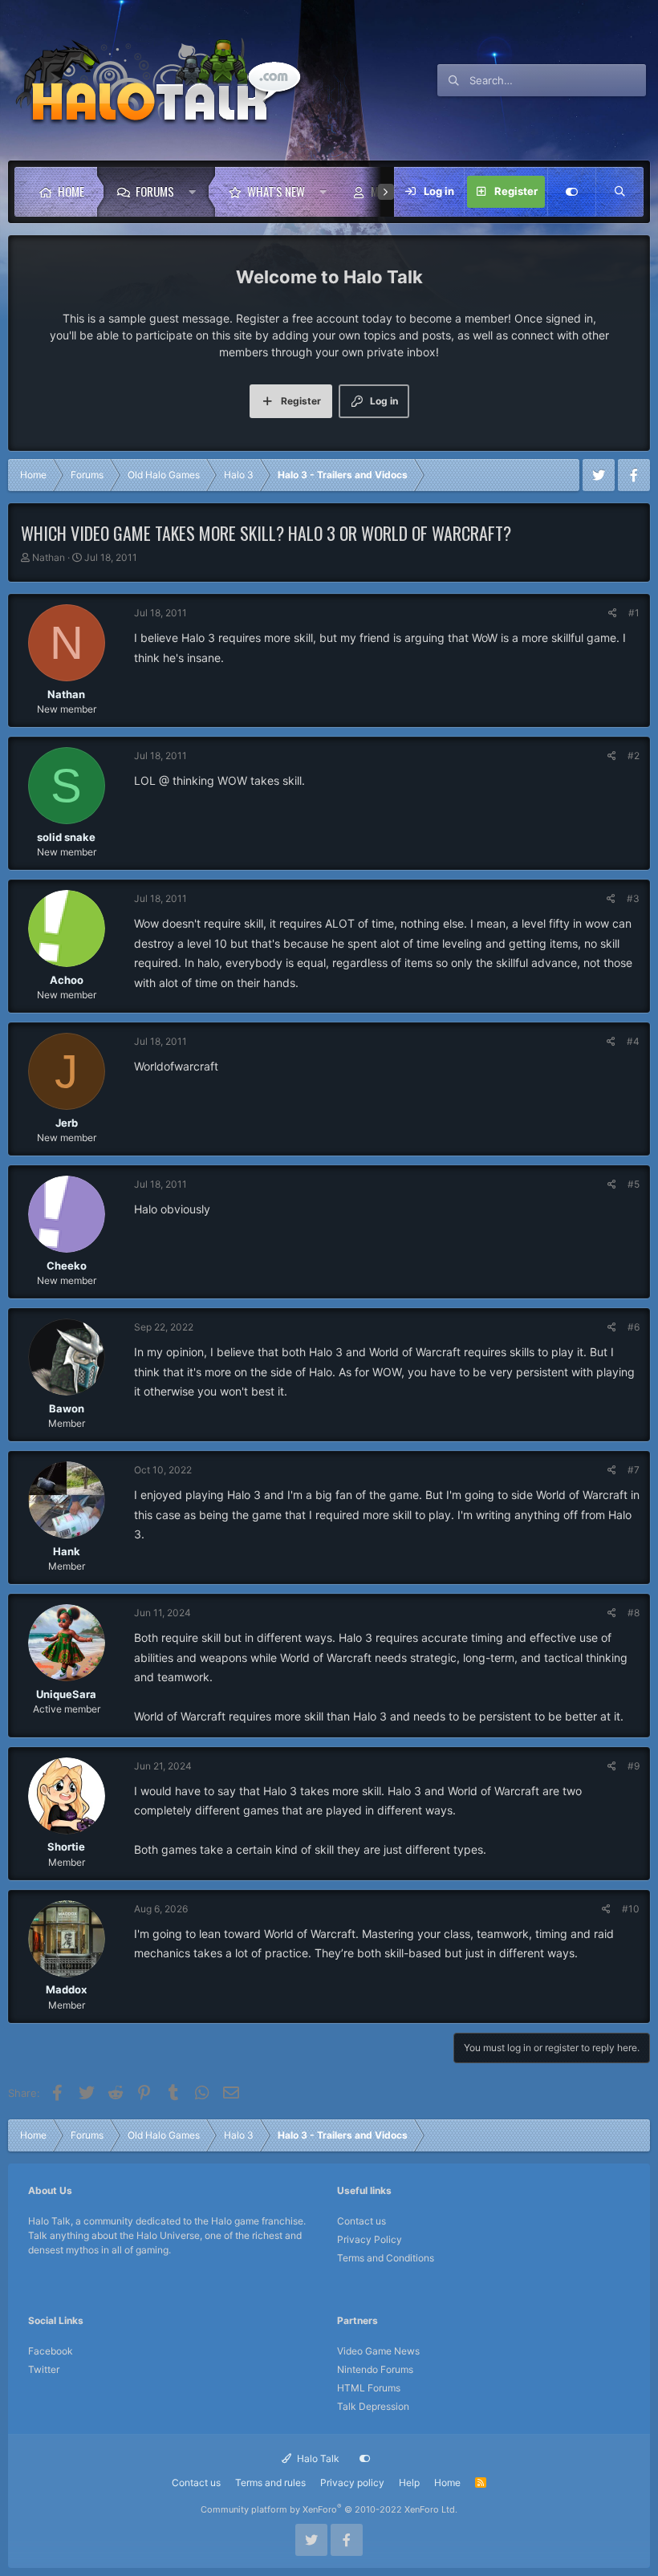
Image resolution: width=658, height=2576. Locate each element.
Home (71, 191)
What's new (276, 191)
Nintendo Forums (375, 2369)
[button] (196, 192)
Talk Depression (373, 2406)
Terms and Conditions (386, 2258)
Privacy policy (352, 2483)
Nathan (49, 557)
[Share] (613, 613)
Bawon (67, 1408)
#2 (634, 756)
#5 (634, 1184)
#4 (633, 1041)
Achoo (67, 980)
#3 (633, 898)
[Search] (619, 192)
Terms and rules (270, 2483)
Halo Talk (317, 2458)
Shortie (66, 1847)
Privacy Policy (370, 2239)
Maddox (66, 1989)
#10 (631, 1909)
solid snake (66, 837)
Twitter (44, 2369)
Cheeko (67, 1266)
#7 (634, 1470)
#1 (634, 613)
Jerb (67, 1123)
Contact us (361, 2221)
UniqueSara (66, 1694)
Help (409, 2483)
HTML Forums (369, 2388)
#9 (634, 1766)
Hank (67, 1551)
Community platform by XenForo (329, 2509)
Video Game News (378, 2351)
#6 (634, 1327)
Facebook (51, 2351)
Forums (155, 191)
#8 (634, 1613)
